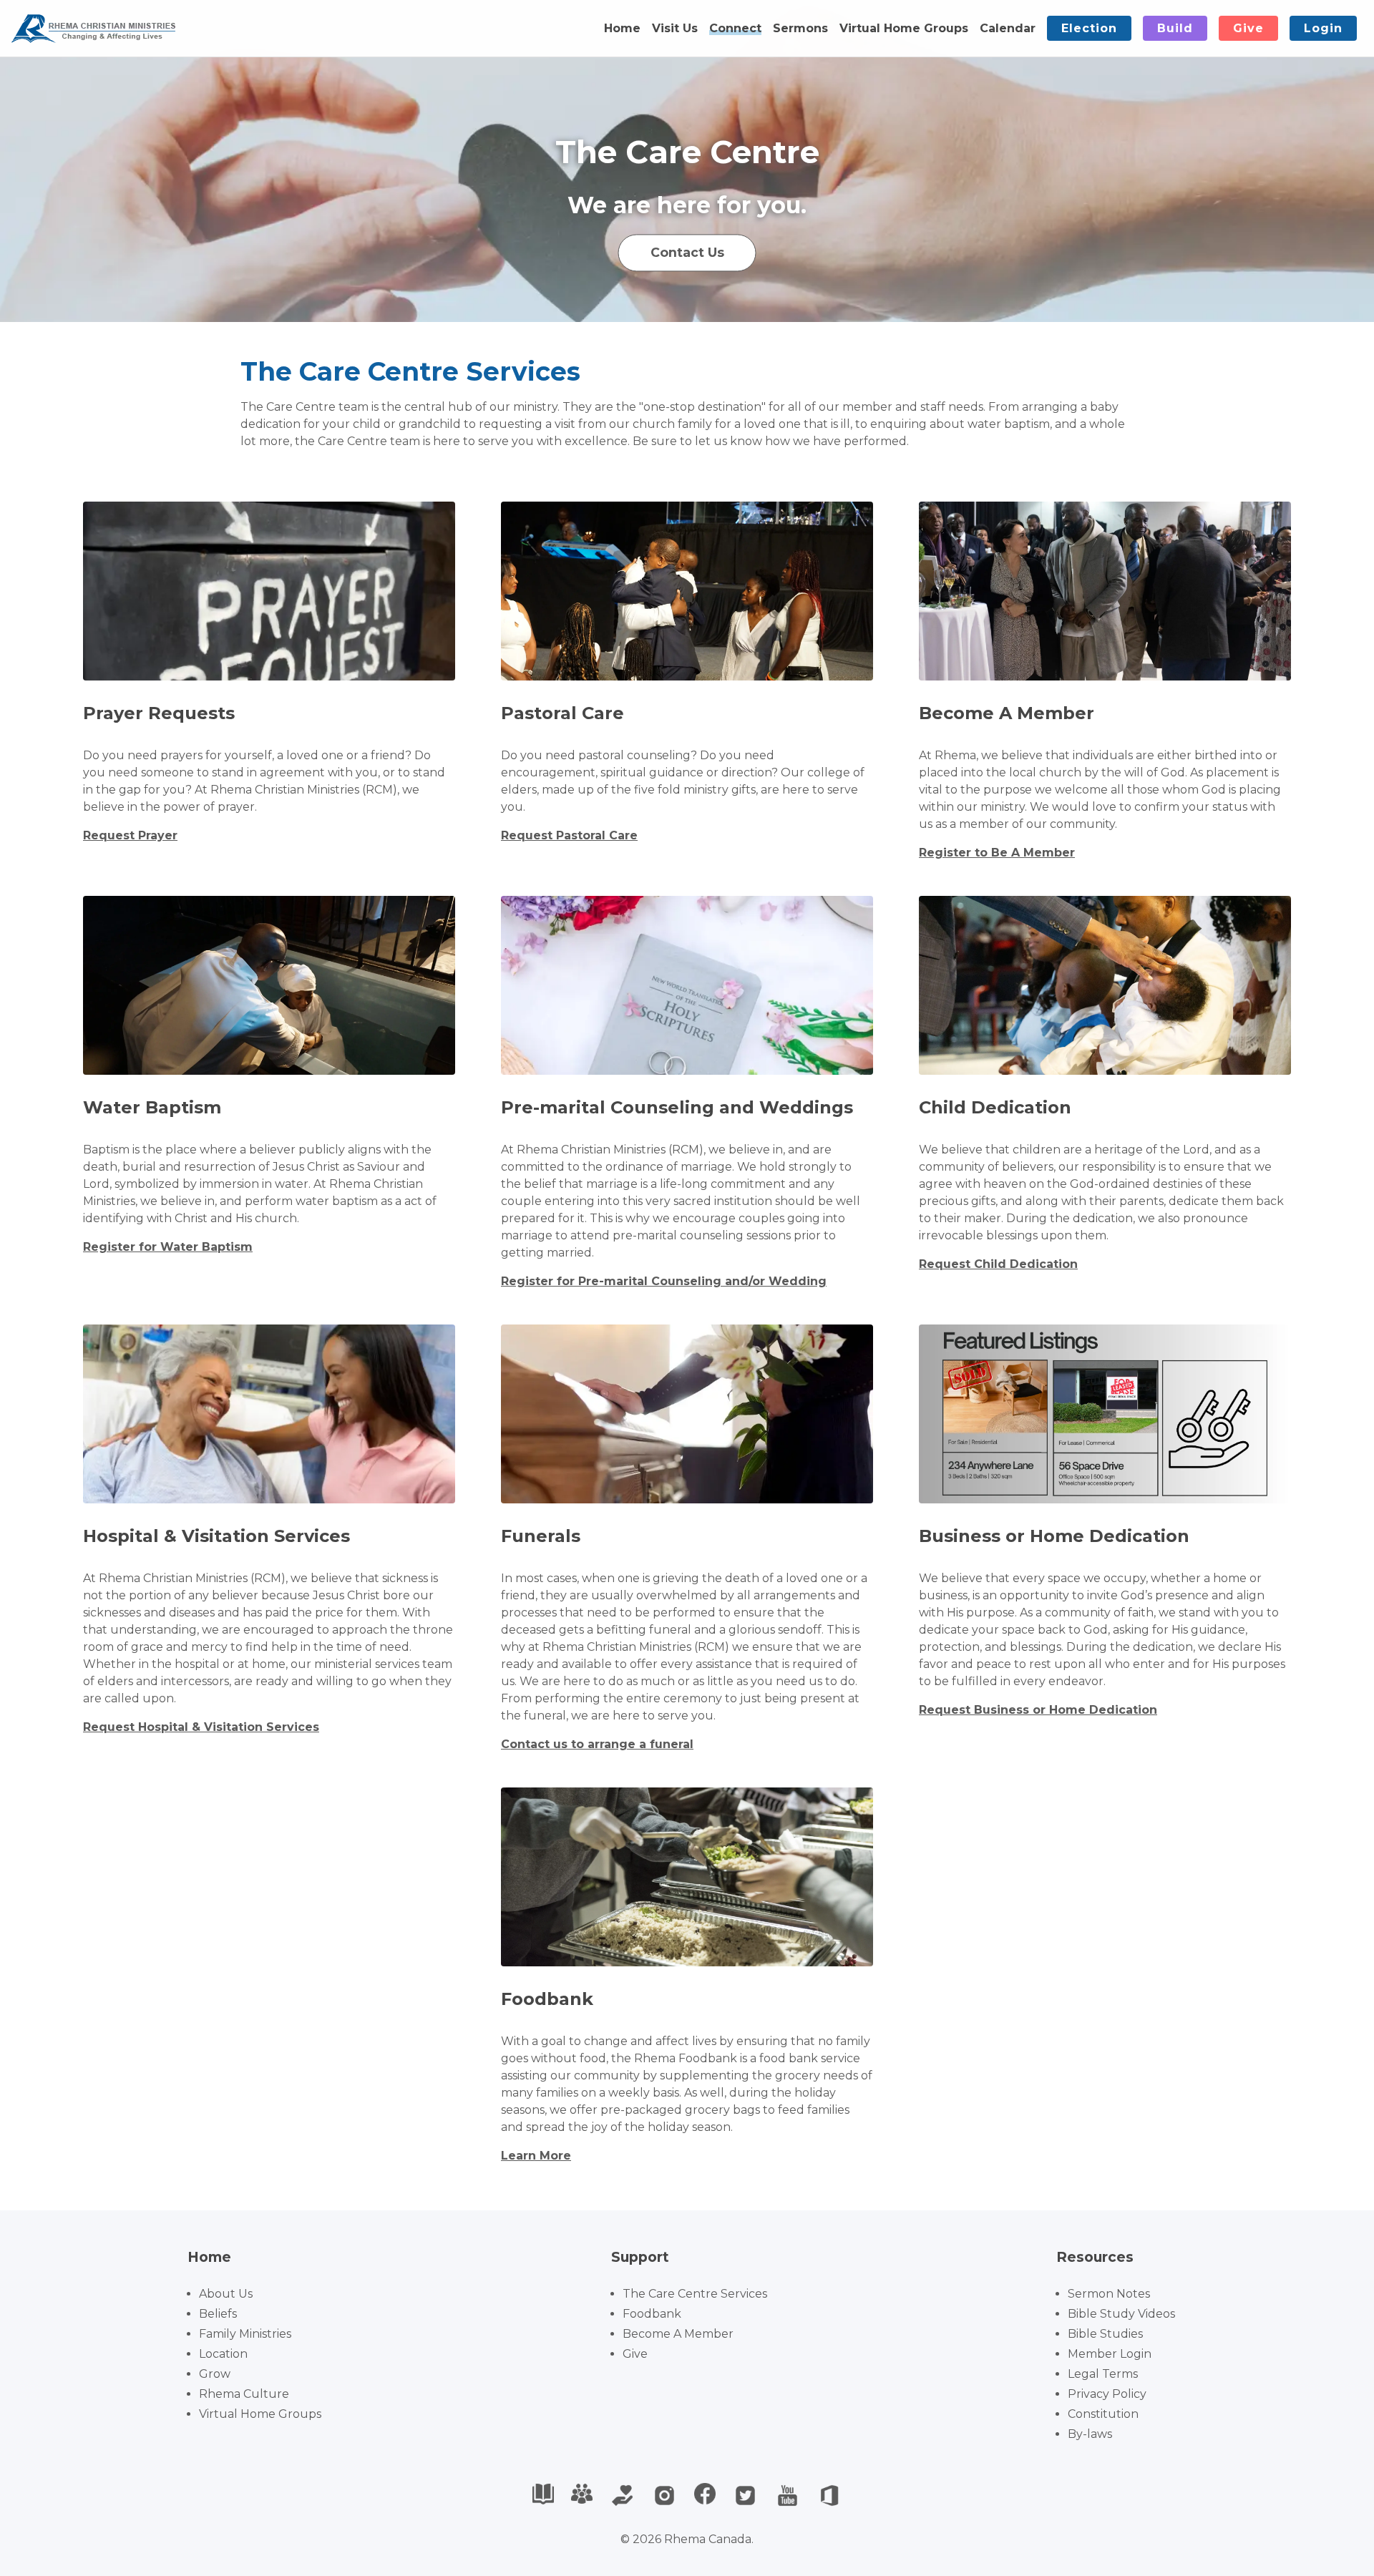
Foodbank (652, 2314)
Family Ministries (245, 2334)
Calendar (1008, 28)
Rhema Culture (244, 2394)
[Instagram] (664, 2495)
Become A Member (678, 2334)
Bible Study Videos (1121, 2314)
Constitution (1103, 2414)
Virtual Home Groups (904, 28)
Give (1248, 28)
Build (1175, 28)
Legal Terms (1103, 2374)
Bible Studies (1105, 2334)
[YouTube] (788, 2495)
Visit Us (675, 28)
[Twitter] (745, 2495)
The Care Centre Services (695, 2294)
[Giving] (622, 2495)
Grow (215, 2374)
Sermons (800, 28)
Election (1089, 28)
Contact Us (687, 252)
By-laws (1090, 2434)
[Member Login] (582, 2495)
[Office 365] (830, 2495)
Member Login (1110, 2354)
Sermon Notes (1109, 2294)
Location (223, 2354)
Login (1323, 28)
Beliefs (218, 2314)
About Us (226, 2294)
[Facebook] (705, 2495)
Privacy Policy (1107, 2394)
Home (622, 28)
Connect (735, 28)
